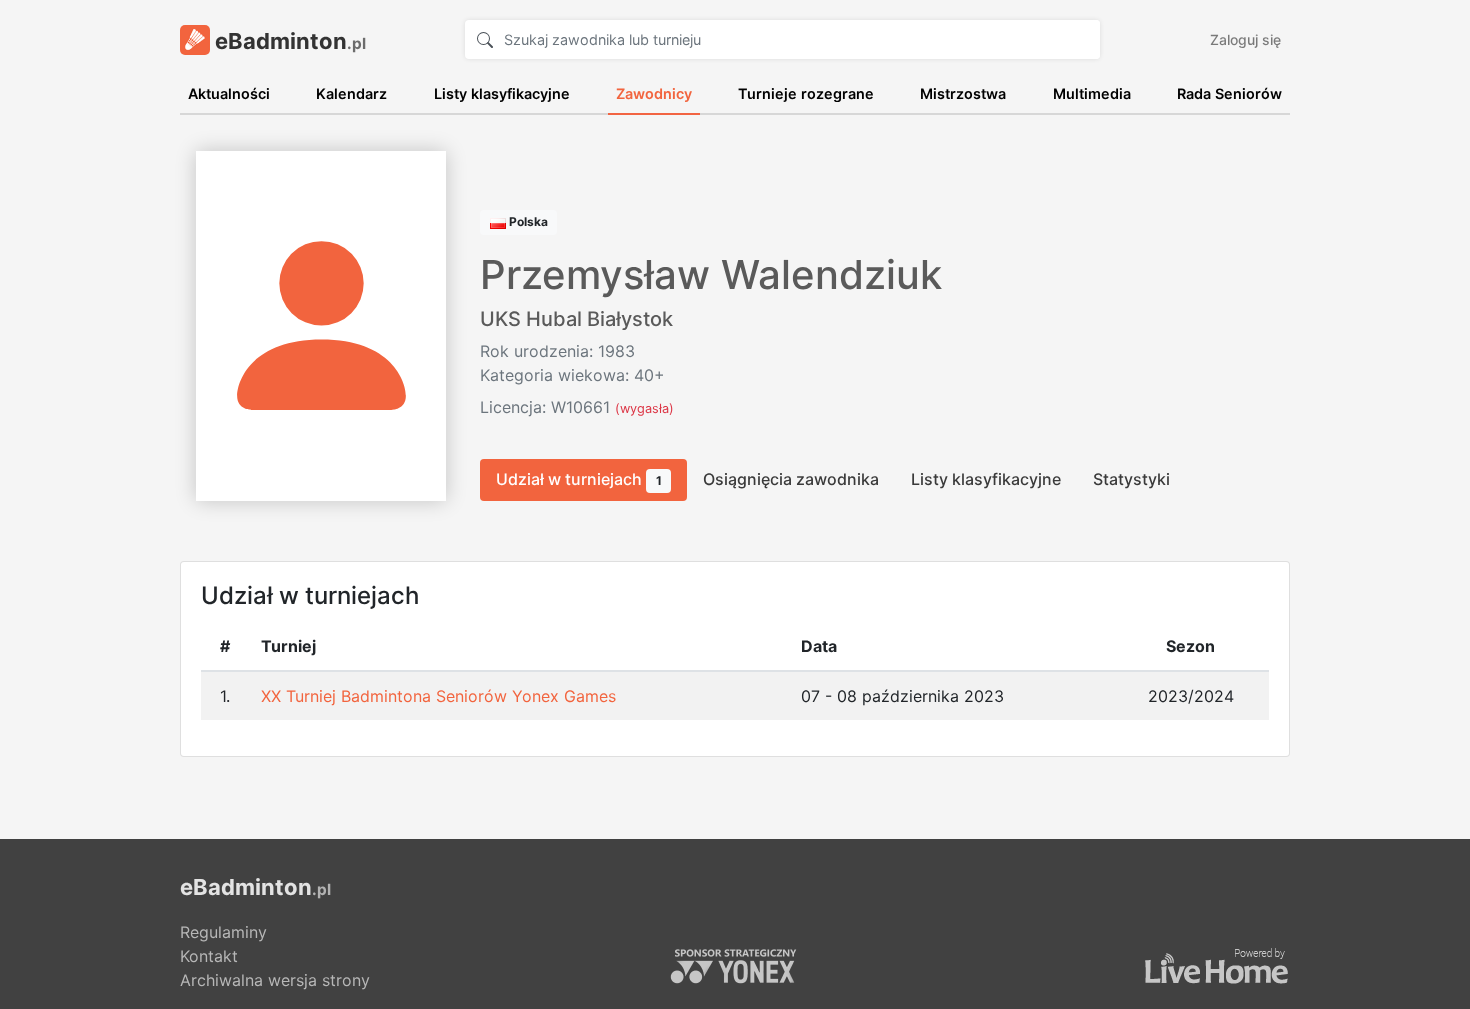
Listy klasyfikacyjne (502, 93)
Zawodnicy (654, 93)
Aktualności (229, 93)
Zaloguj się (1245, 39)
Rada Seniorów (1229, 93)
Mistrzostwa (963, 93)
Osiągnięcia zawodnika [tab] (791, 479)
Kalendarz (351, 93)
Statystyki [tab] (1131, 479)
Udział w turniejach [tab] (579, 479)
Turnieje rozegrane (806, 93)
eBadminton (288, 41)
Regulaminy (223, 932)
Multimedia (1092, 93)
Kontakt (209, 956)
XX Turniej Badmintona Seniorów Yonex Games (438, 696)
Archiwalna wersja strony (275, 980)
